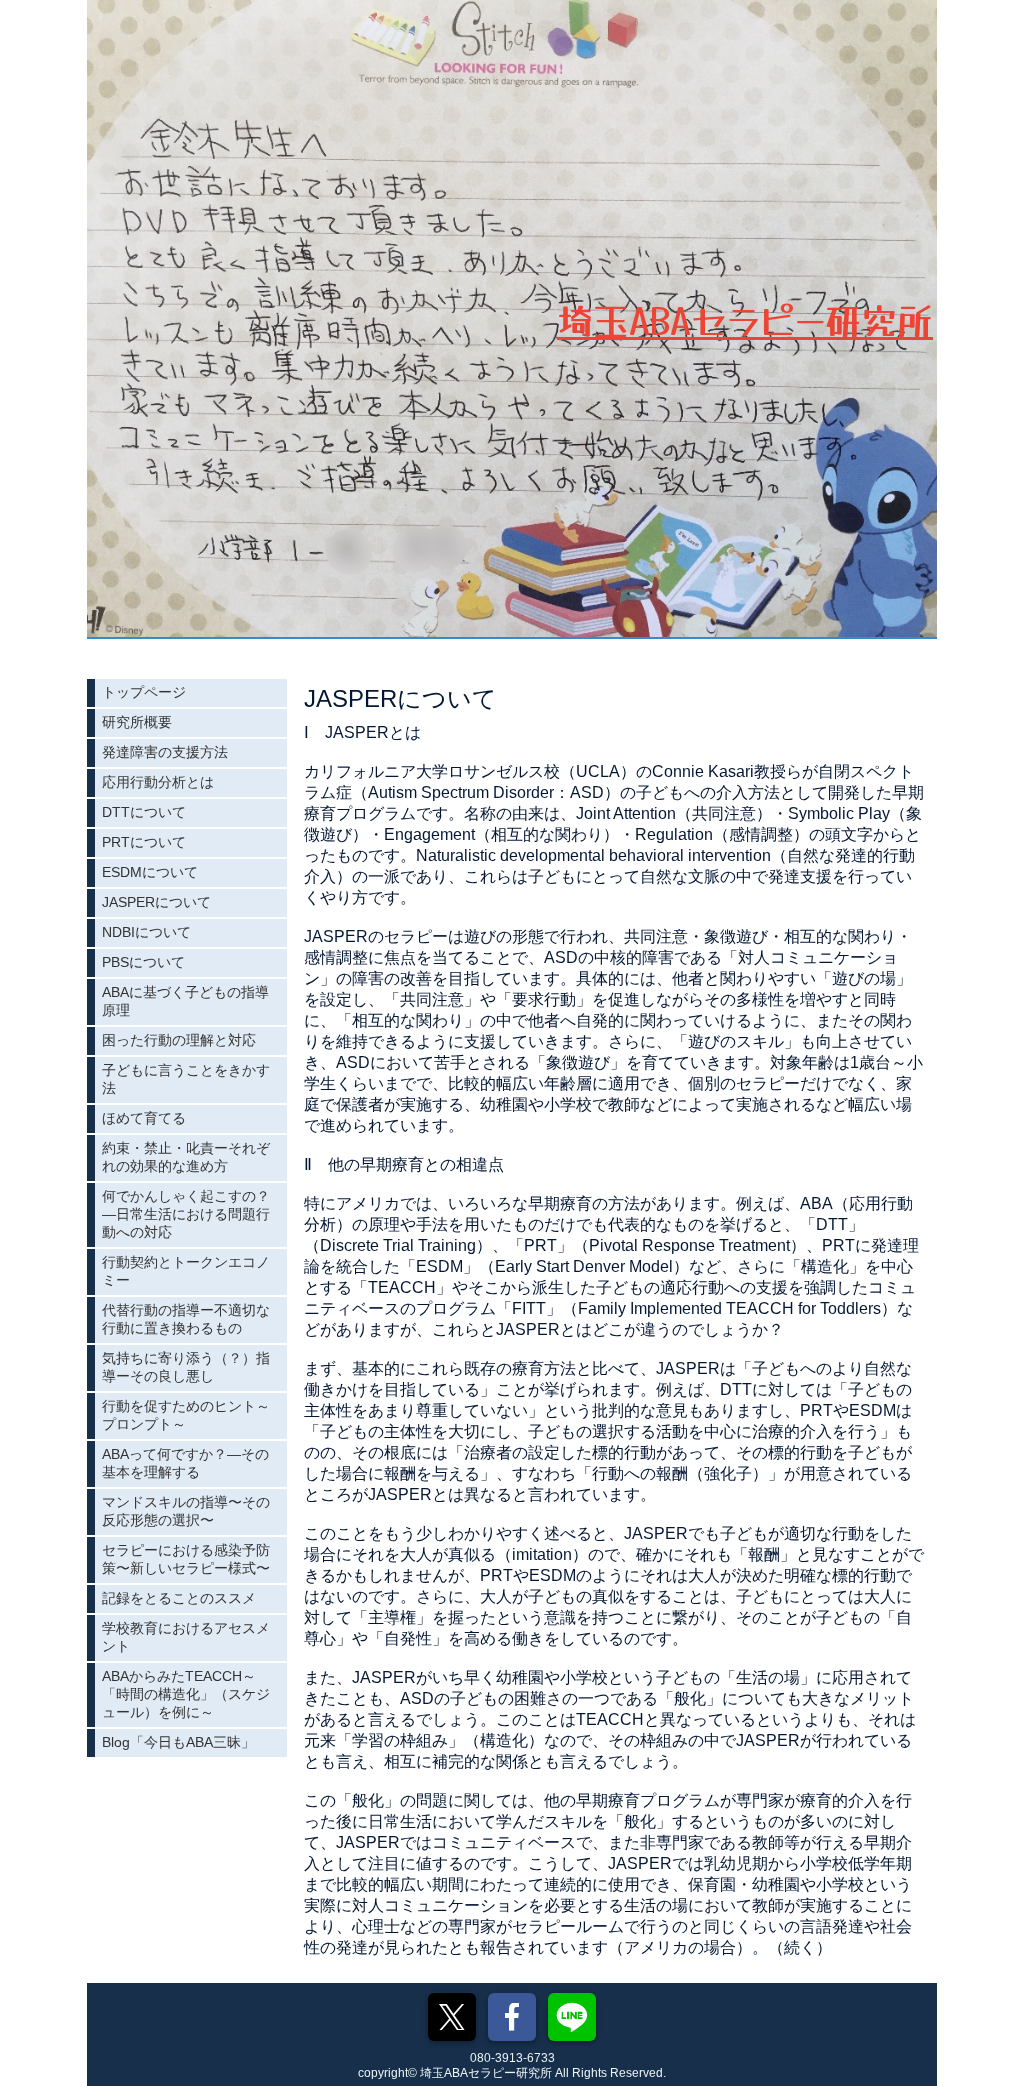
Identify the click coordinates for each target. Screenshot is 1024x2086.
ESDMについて (150, 872)
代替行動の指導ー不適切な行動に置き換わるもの (186, 1319)
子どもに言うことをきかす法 (186, 1079)
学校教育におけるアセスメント (186, 1637)
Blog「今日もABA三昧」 (178, 1742)
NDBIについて (146, 932)
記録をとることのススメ (179, 1598)
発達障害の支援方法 (165, 752)
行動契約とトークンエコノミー (186, 1271)
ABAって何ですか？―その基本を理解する (185, 1463)
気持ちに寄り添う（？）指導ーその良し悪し (186, 1367)
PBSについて (143, 962)
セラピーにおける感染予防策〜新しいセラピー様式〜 (186, 1559)
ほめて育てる (144, 1118)
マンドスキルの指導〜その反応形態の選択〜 (186, 1511)
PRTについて (144, 842)
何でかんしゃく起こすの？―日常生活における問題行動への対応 (186, 1214)
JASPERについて (156, 902)
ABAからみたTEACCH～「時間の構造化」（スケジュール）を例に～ (186, 1694)
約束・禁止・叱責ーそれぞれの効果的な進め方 (186, 1157)
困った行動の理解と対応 (179, 1040)
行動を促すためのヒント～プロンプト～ (186, 1415)
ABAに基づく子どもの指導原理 (185, 1001)
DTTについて (144, 812)
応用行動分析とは (158, 782)
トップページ (144, 692)
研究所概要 (137, 722)
